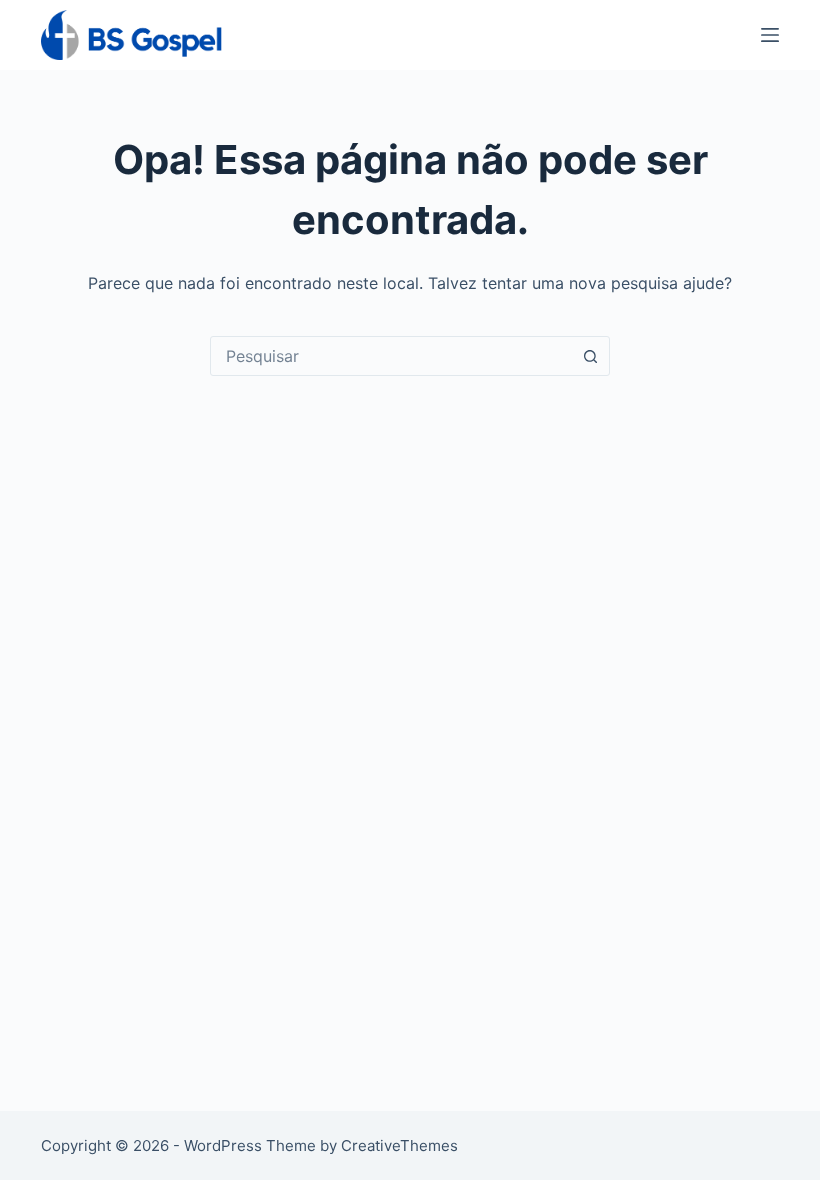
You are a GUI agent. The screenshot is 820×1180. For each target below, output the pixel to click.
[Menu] (770, 35)
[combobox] (391, 356)
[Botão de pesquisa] (590, 356)
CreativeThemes (399, 1145)
